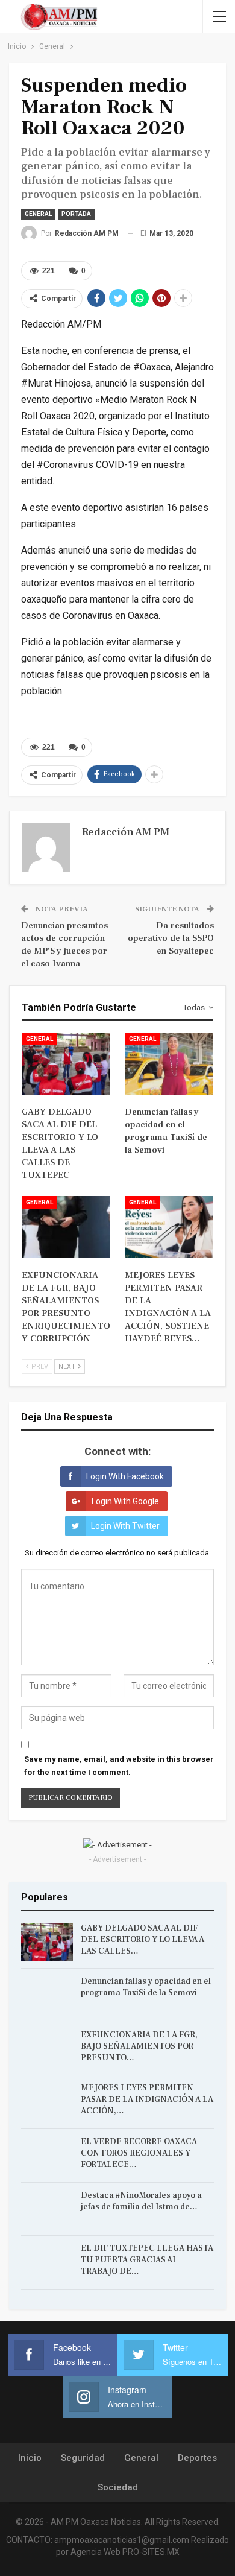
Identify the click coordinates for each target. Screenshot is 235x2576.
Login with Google (125, 1501)
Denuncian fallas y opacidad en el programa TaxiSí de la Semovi (146, 1987)
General (38, 214)
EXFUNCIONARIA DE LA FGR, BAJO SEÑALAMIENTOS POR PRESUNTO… (139, 2046)
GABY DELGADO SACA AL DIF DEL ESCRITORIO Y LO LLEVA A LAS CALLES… (143, 1940)
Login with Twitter (125, 1526)
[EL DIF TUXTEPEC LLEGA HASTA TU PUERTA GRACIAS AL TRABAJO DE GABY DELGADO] (47, 2262)
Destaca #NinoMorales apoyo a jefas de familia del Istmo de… (141, 2201)
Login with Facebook (125, 1476)
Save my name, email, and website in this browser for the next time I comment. (119, 1766)
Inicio (30, 2458)
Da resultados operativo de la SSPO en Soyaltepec (171, 938)
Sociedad (118, 2487)
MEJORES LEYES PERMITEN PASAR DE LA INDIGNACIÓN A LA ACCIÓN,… (147, 2100)
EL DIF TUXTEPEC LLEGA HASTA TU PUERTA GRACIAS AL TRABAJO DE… (147, 2260)
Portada (76, 214)
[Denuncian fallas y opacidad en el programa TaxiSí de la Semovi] (169, 1064)
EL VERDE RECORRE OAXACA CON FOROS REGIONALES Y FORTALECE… (139, 2153)
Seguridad (83, 2458)
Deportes (197, 2458)
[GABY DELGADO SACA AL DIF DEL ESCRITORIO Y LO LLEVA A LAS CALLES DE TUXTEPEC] (66, 1064)
